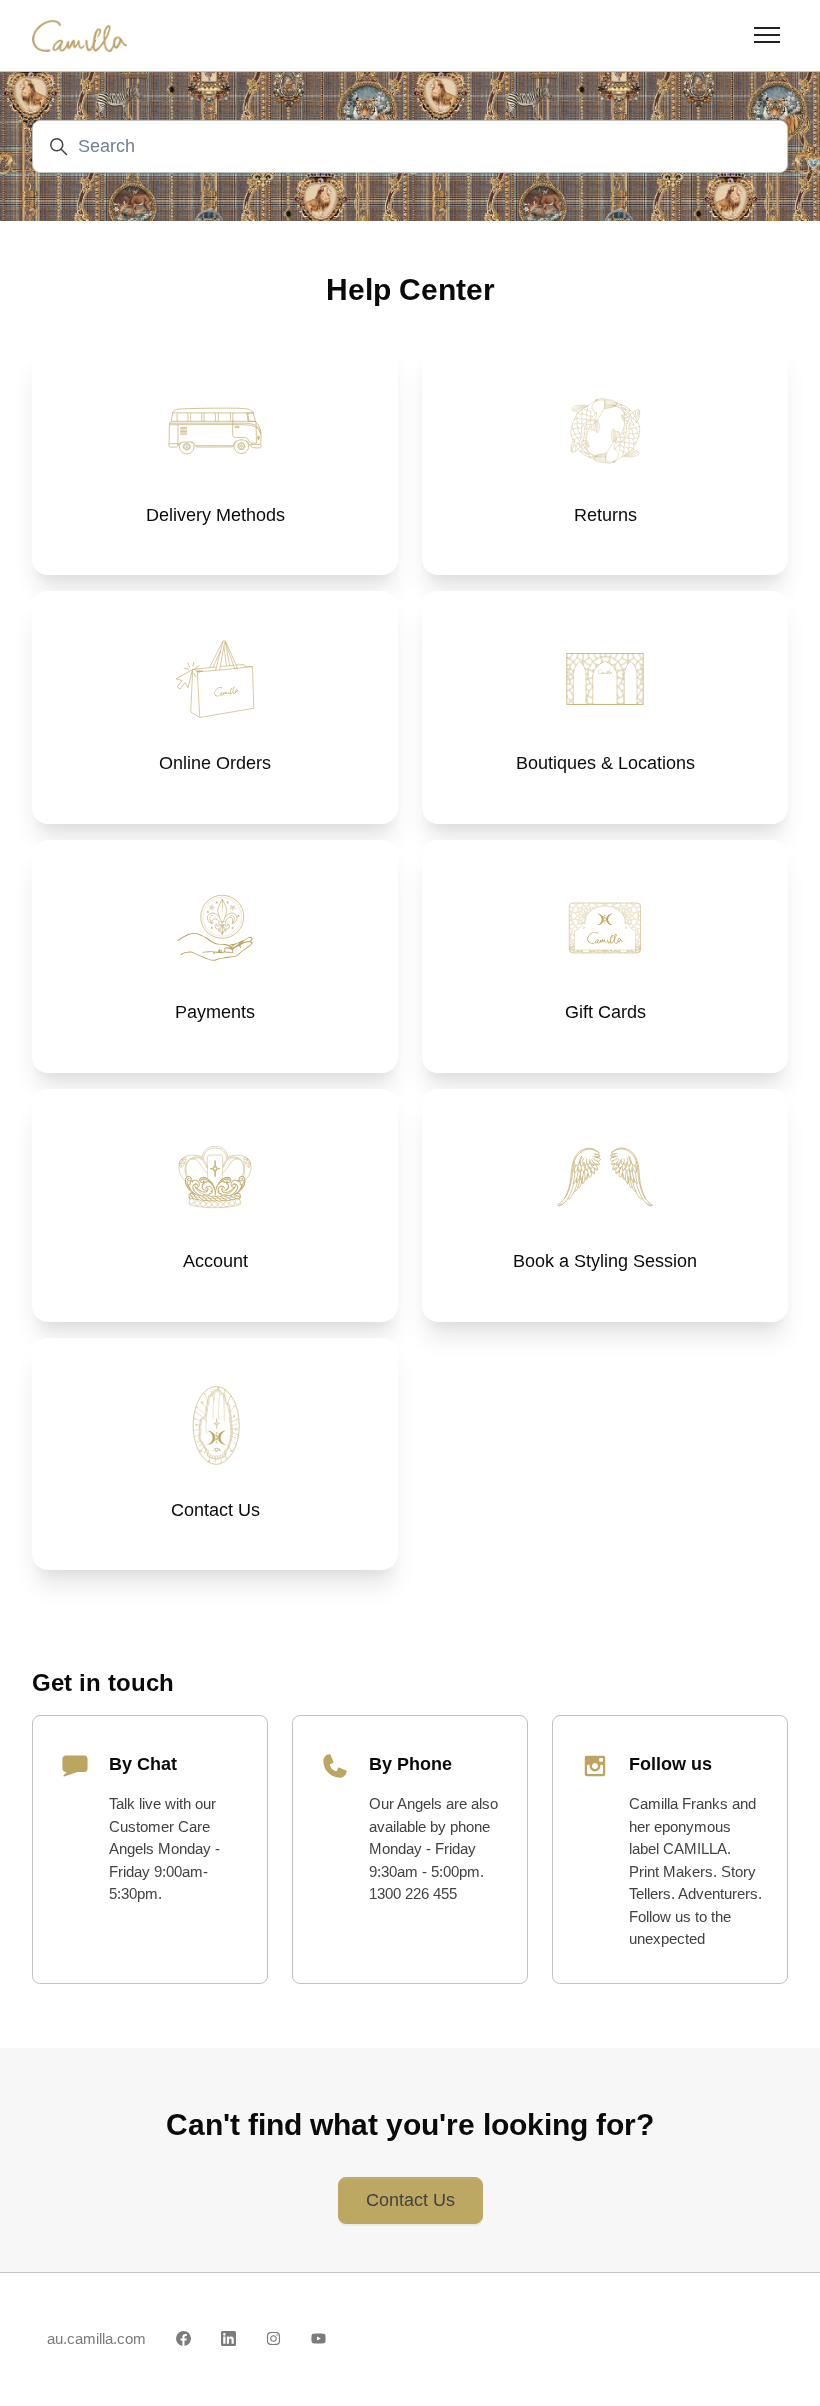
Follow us (670, 1764)
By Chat (143, 1764)
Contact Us (410, 2200)
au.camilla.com (96, 2338)
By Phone (410, 1764)
